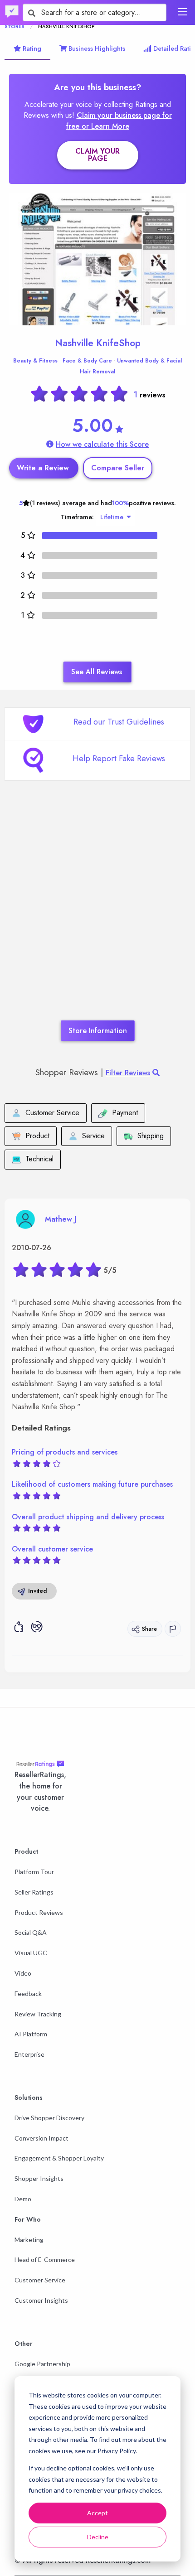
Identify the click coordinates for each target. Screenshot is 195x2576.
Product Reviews (39, 1912)
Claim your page (97, 155)
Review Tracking (38, 2014)
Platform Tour (34, 1872)
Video (23, 1973)
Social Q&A (31, 1932)
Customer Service (40, 2280)
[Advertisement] (97, 914)
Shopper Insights (39, 2178)
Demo (23, 2199)
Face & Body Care (87, 361)
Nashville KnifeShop (98, 343)
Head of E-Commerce (45, 2259)
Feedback (28, 1994)
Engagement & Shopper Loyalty (59, 2158)
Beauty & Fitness (35, 361)
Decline (98, 2537)
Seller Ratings (34, 1892)
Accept (97, 2513)
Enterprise (29, 2054)
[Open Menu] (183, 12)
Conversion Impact (41, 2138)
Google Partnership (42, 2364)
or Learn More (105, 126)
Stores (15, 26)
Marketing (29, 2240)
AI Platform (31, 2034)
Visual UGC (31, 1953)
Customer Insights (41, 2300)
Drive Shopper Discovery (49, 2118)
